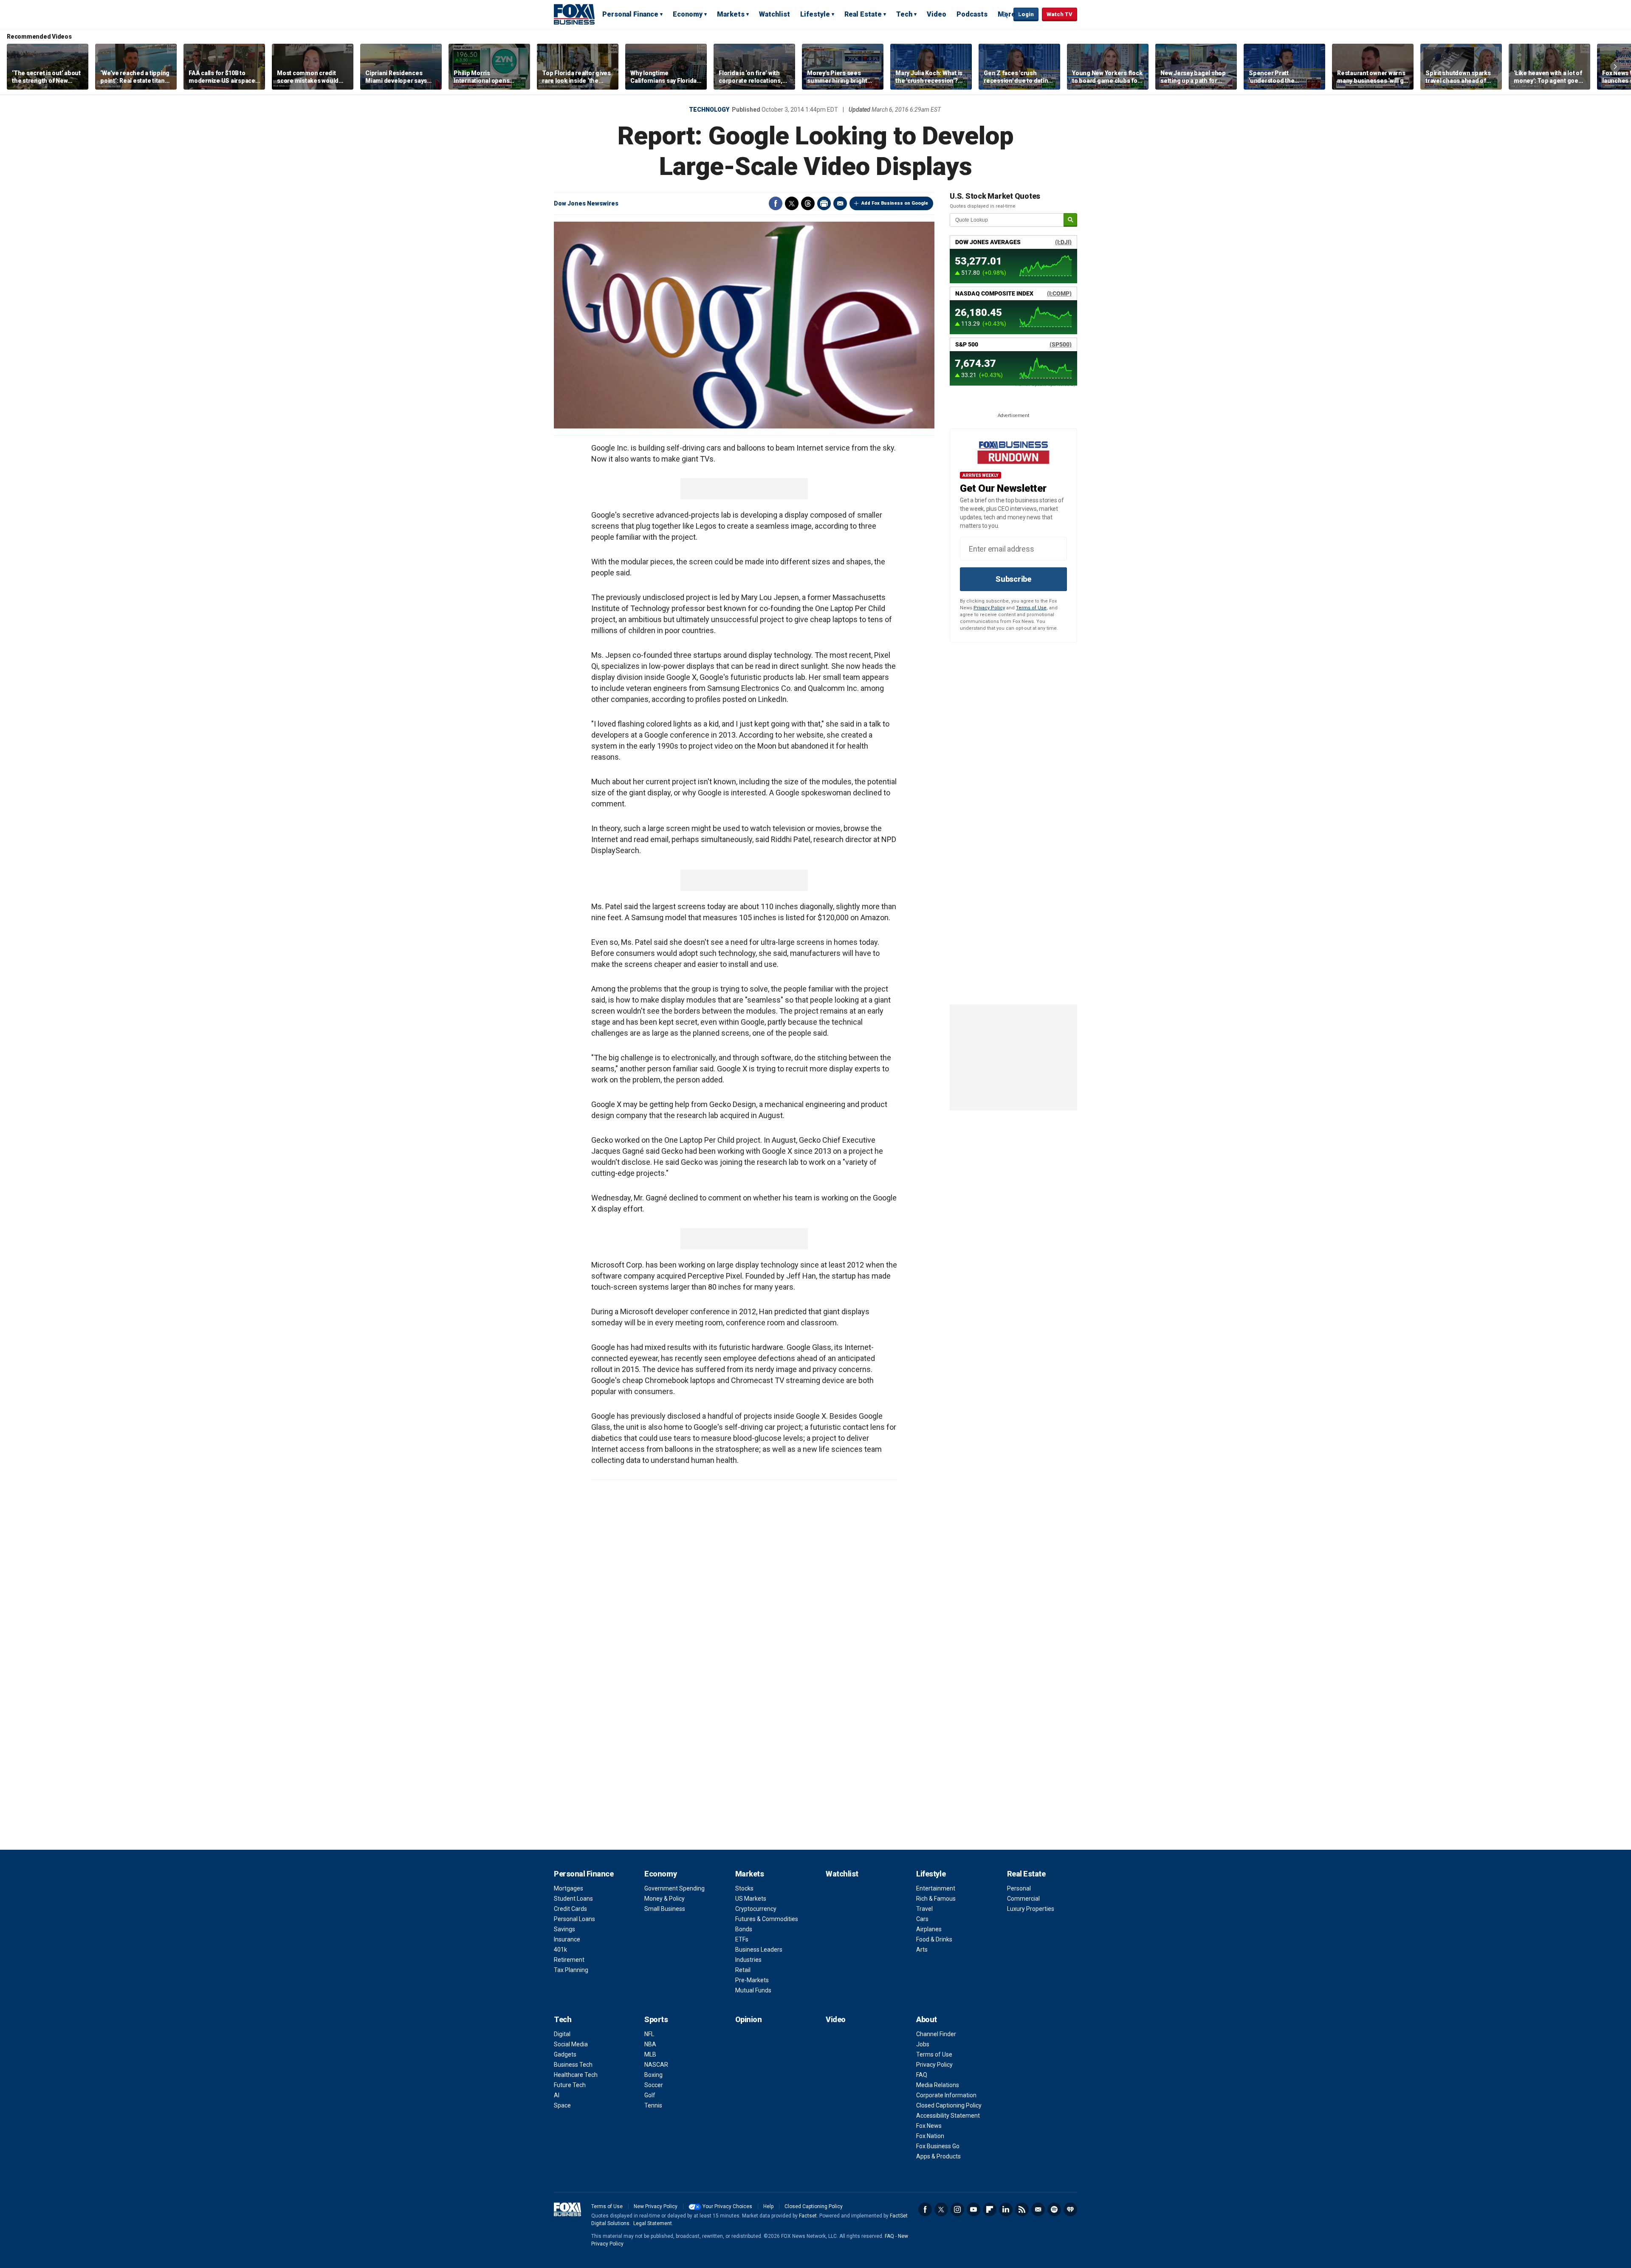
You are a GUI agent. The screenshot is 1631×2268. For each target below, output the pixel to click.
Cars (922, 1919)
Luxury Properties (1031, 1909)
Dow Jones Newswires (586, 203)
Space (562, 2105)
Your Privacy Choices (727, 2206)
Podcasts (972, 14)
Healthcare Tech (576, 2075)
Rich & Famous (936, 1899)
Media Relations (938, 2085)
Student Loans (573, 1899)
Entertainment (936, 1888)
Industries (748, 1960)
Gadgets (565, 2054)
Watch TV (1060, 14)
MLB (650, 2054)
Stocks (744, 1888)
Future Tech (570, 2085)
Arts (922, 1950)
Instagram (957, 2209)
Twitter (792, 203)
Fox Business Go (938, 2146)
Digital (562, 2034)
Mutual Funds (753, 1990)
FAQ (922, 2075)
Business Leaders (759, 1950)
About (927, 2019)
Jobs (923, 2044)
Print (824, 203)
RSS (1022, 2209)
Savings (564, 1929)
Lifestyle (815, 14)
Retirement (569, 1960)
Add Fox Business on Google (895, 203)
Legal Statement (653, 2223)
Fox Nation (930, 2136)
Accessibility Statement (948, 2116)
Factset (808, 2216)
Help (768, 2206)
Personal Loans (574, 1919)
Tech (904, 14)
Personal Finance (630, 14)
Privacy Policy (989, 608)
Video (937, 14)
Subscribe (1013, 579)
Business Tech (573, 2065)
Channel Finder (936, 2034)
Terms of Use (1031, 608)
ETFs (742, 1939)
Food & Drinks (934, 1939)
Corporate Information (946, 2095)
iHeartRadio (1070, 2209)
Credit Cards (570, 1909)
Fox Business (574, 14)
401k (560, 1950)
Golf (650, 2095)
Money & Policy (665, 1899)
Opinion (749, 2019)
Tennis (653, 2105)
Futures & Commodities (767, 1919)
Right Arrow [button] (1615, 67)
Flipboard (990, 2209)
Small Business (665, 1909)
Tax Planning (571, 1970)
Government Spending (674, 1888)
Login (1026, 14)
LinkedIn (1006, 2209)
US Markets (751, 1899)
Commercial (1023, 1899)
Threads (808, 203)
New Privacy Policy (656, 2206)
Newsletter (1038, 2209)
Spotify (1054, 2209)
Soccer (654, 2085)
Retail (743, 1970)
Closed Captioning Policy (949, 2105)
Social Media (571, 2044)
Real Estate (863, 14)
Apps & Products (938, 2156)
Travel (924, 1909)
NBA (650, 2044)
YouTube (974, 2209)
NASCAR (656, 2065)
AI (557, 2095)
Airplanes (929, 1929)
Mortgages (569, 1888)
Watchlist (775, 14)
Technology (709, 110)
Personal (1019, 1888)
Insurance (567, 1939)
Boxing (653, 2075)
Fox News (929, 2126)
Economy (688, 14)
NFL (649, 2034)
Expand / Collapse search (1005, 15)
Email (840, 203)
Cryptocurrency (756, 1909)
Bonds (744, 1929)
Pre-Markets (752, 1980)
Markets (731, 14)
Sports (656, 2019)
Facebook (776, 203)
